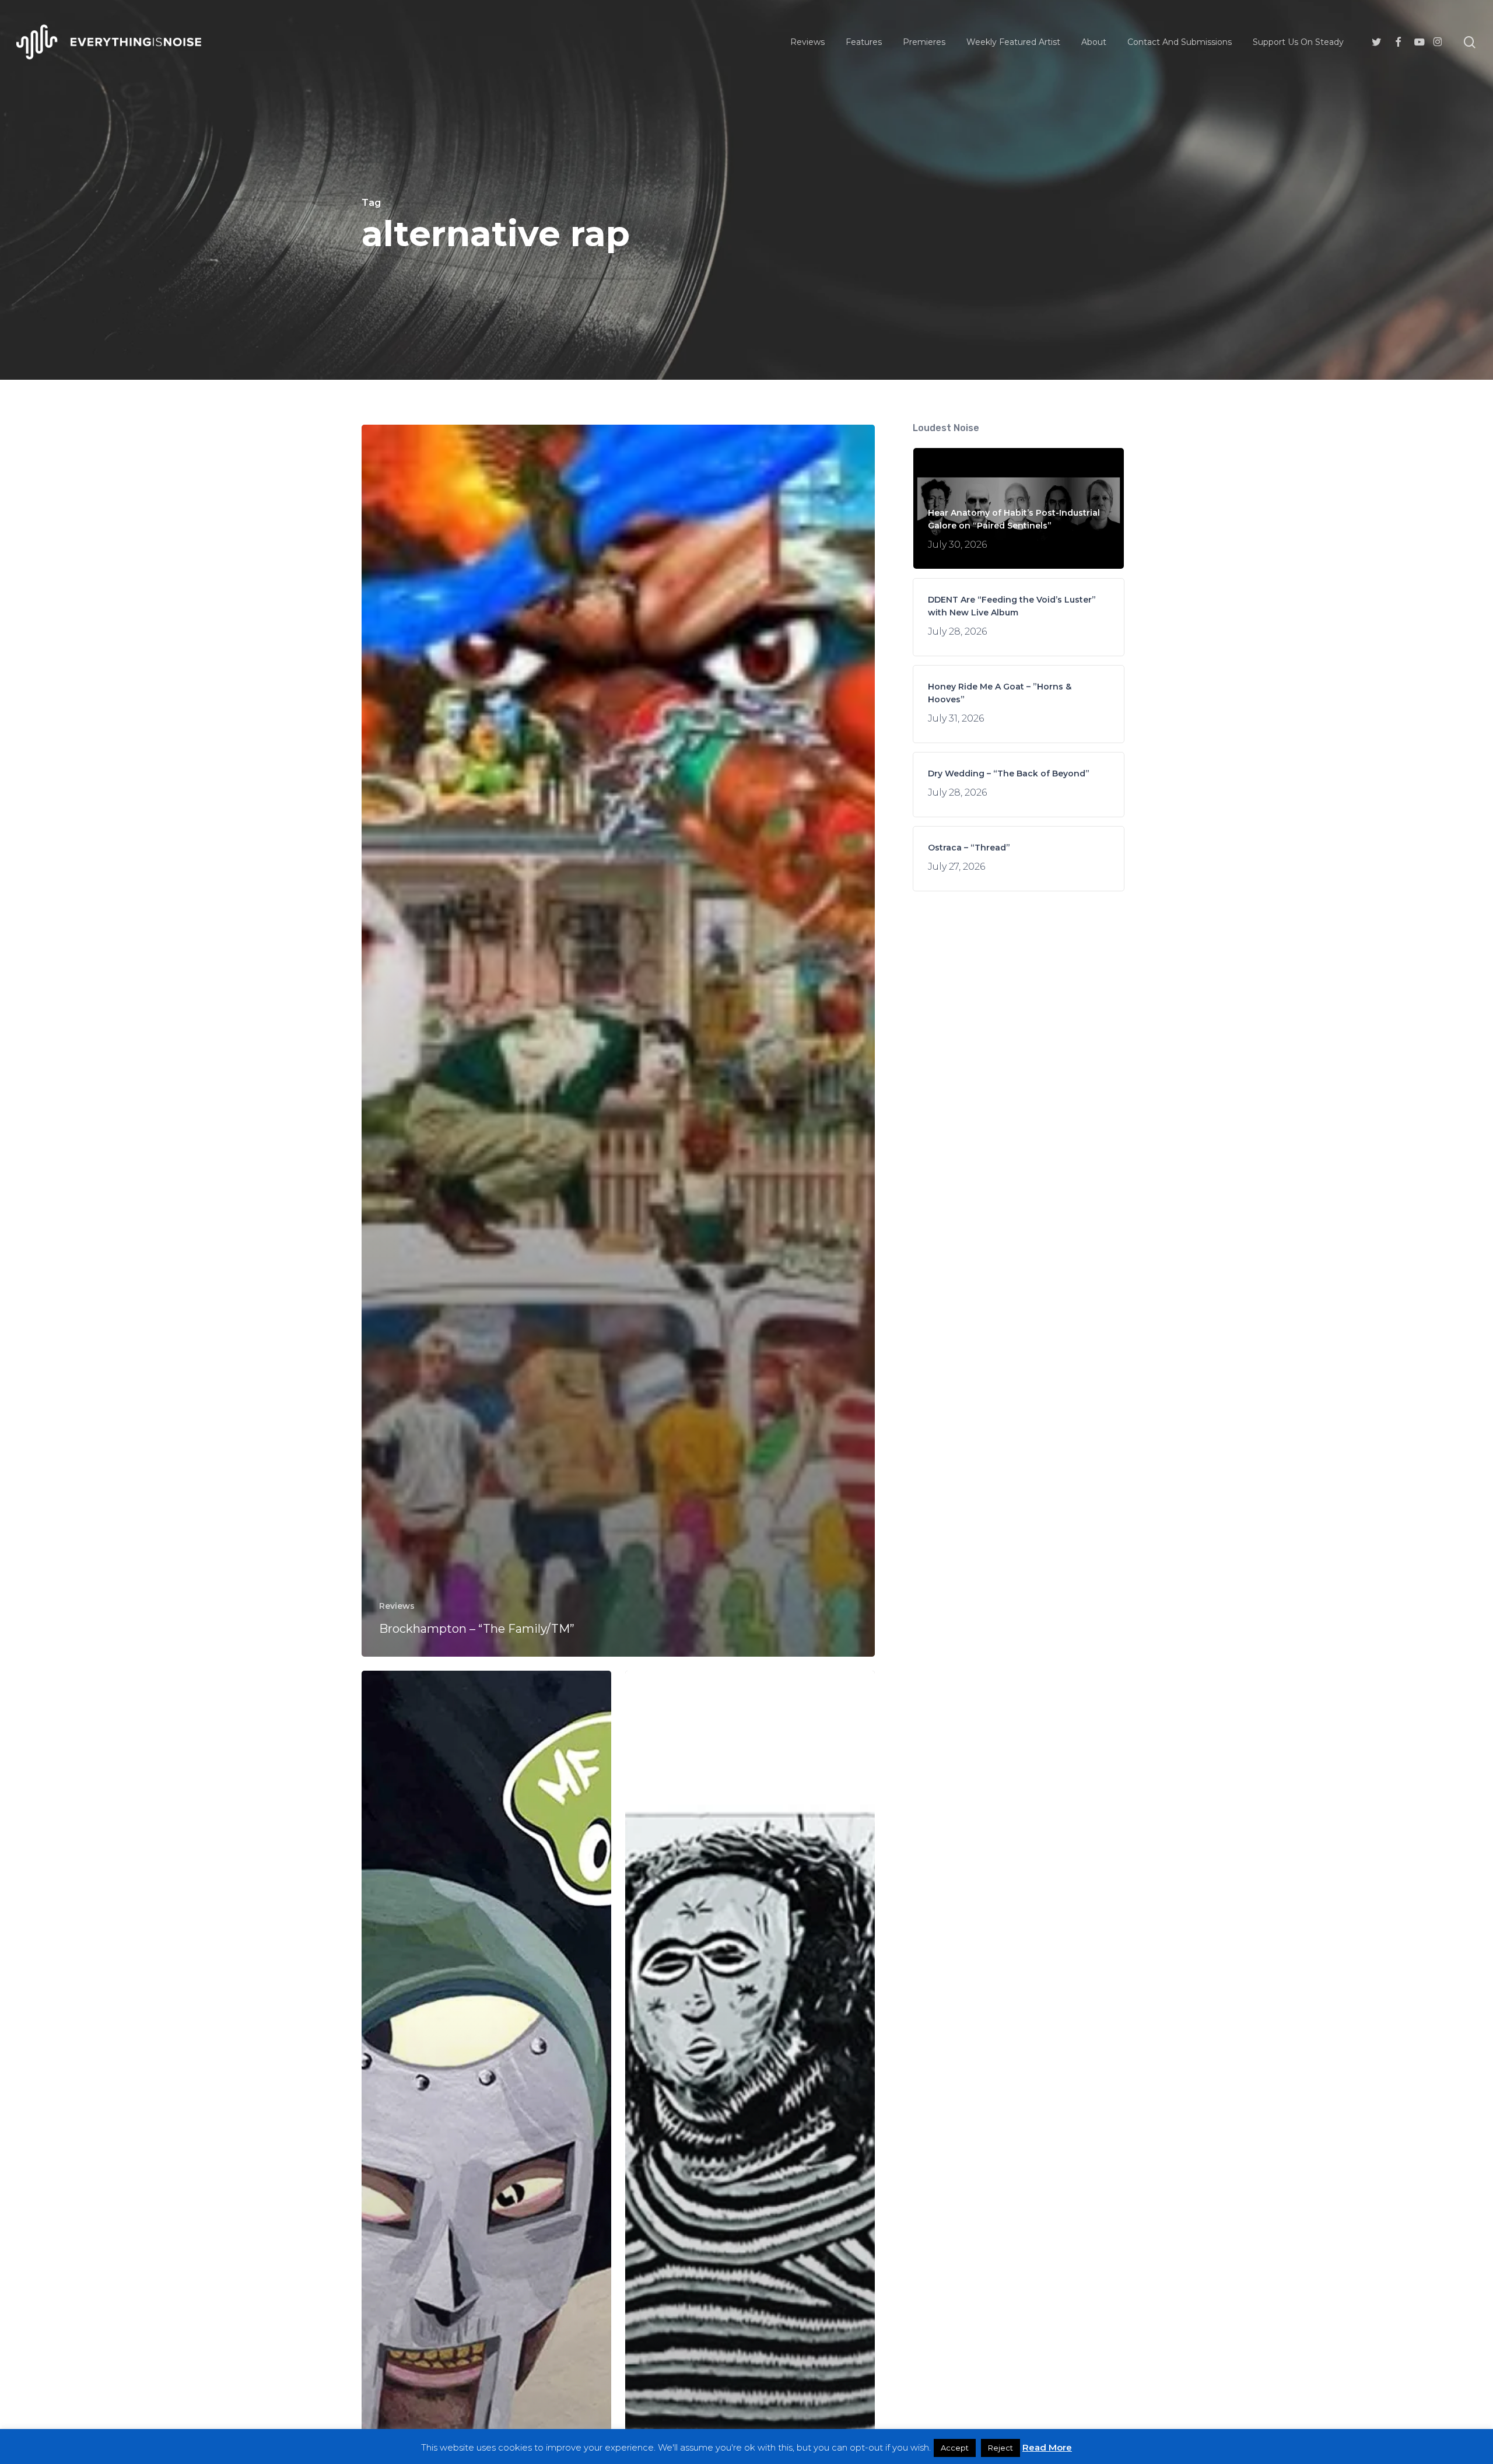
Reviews (397, 1606)
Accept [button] (955, 2448)
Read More (1047, 2447)
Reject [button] (1000, 2448)
